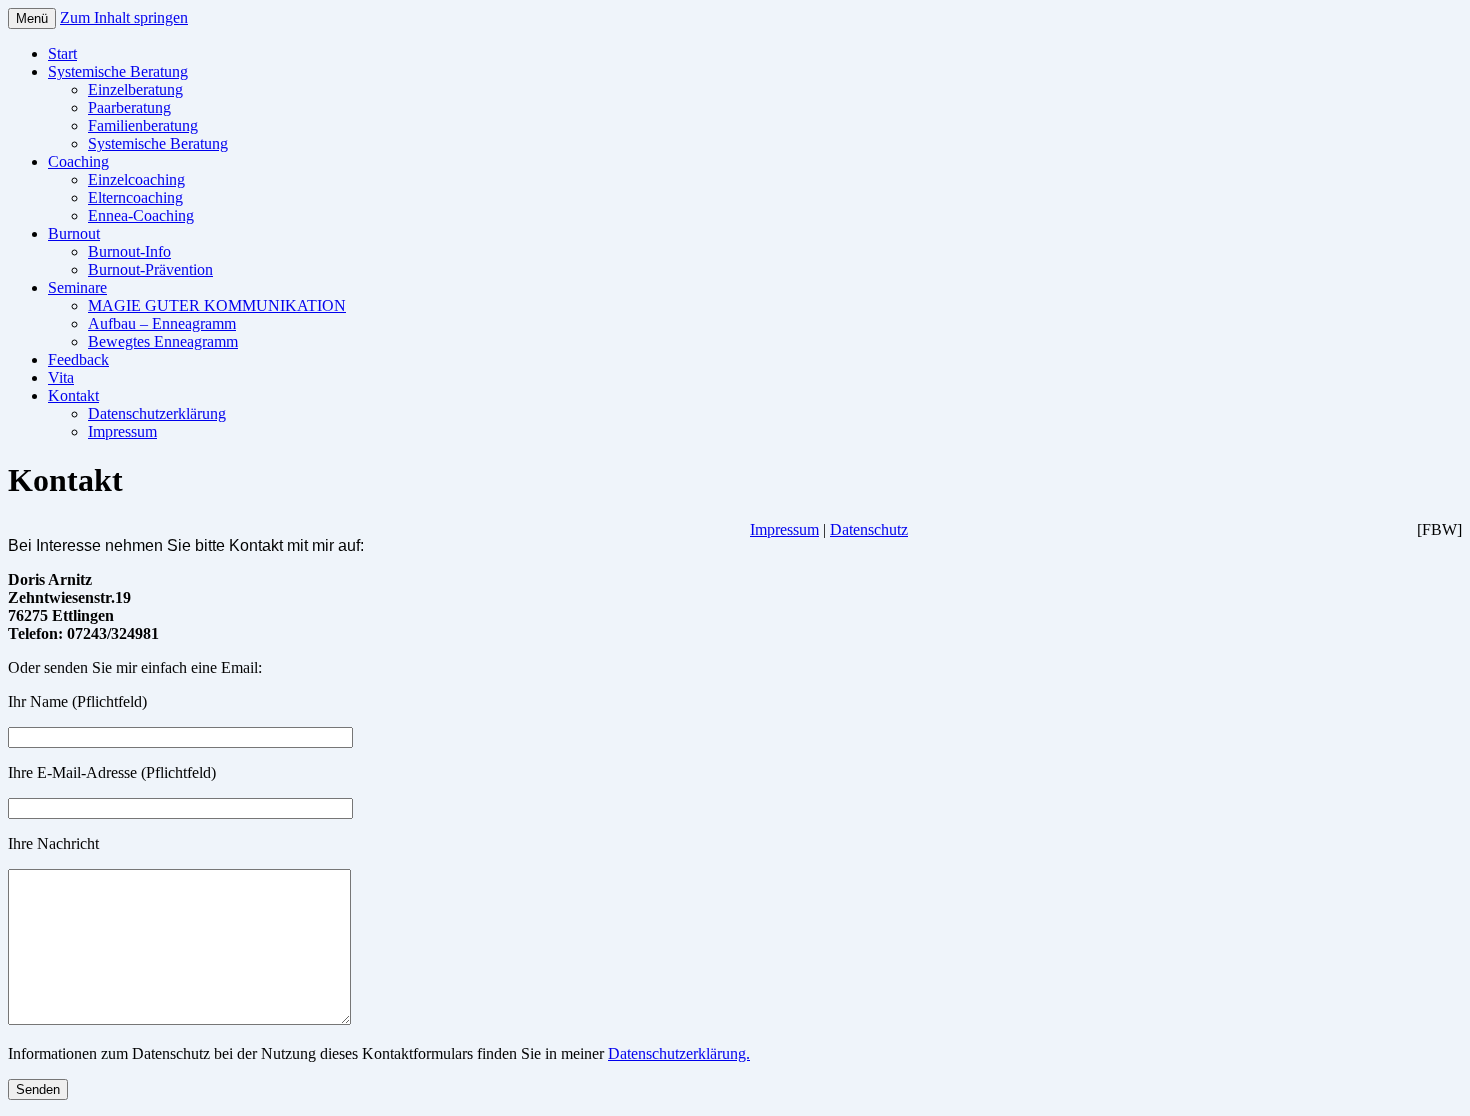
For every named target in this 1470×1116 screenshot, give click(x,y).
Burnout (74, 233)
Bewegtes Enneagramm (163, 341)
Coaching (78, 161)
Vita (61, 377)
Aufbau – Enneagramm (162, 323)
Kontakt (73, 395)
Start (62, 53)
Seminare (77, 287)
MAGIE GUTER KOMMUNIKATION (217, 305)
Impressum (122, 431)
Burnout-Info (129, 251)
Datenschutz (869, 529)
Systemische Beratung (118, 71)
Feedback (78, 359)
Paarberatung (129, 107)
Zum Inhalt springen (124, 17)
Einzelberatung (135, 89)
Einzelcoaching (136, 179)
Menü (32, 18)
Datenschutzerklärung (157, 413)
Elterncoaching (135, 197)
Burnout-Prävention (150, 269)
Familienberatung (143, 125)
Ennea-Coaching (141, 215)
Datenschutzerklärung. (679, 1053)
